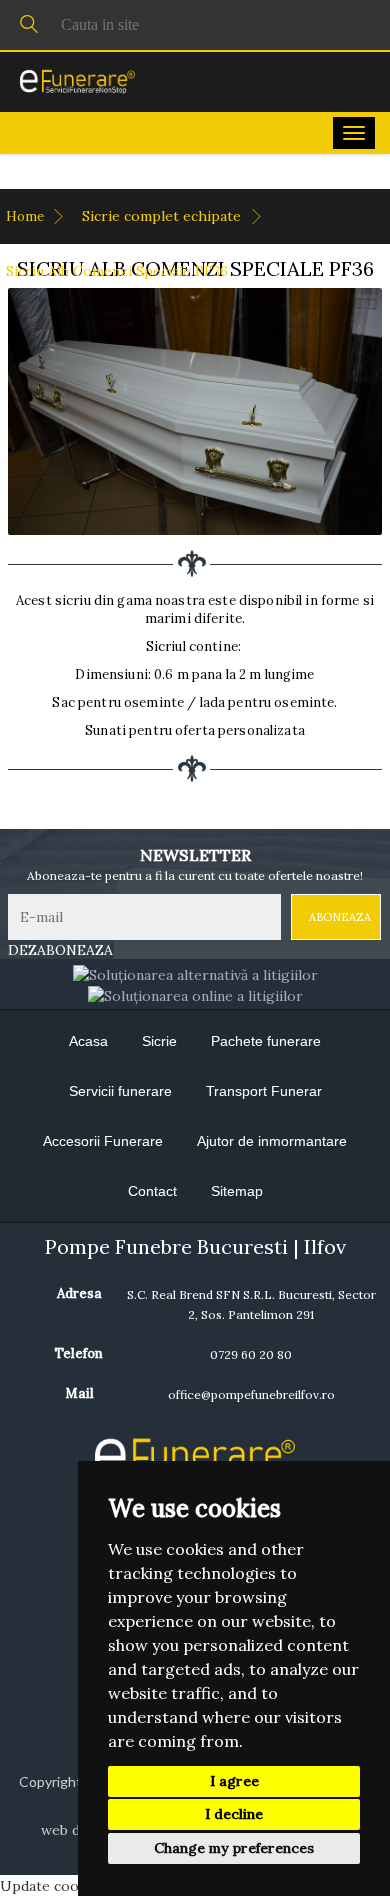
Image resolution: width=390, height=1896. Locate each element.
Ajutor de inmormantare (272, 1141)
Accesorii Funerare (103, 1141)
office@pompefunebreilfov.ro (251, 1394)
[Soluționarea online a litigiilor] (195, 995)
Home (26, 216)
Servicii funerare (120, 1091)
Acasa (88, 1041)
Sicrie (159, 1041)
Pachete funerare (266, 1041)
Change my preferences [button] (234, 1848)
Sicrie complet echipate (163, 216)
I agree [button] (234, 1781)
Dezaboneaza (60, 950)
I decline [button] (234, 1814)
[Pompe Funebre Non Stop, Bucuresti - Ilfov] (77, 81)
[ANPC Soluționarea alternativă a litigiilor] (195, 973)
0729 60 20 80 (251, 1354)
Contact (152, 1191)
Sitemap (237, 1191)
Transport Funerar (264, 1091)
